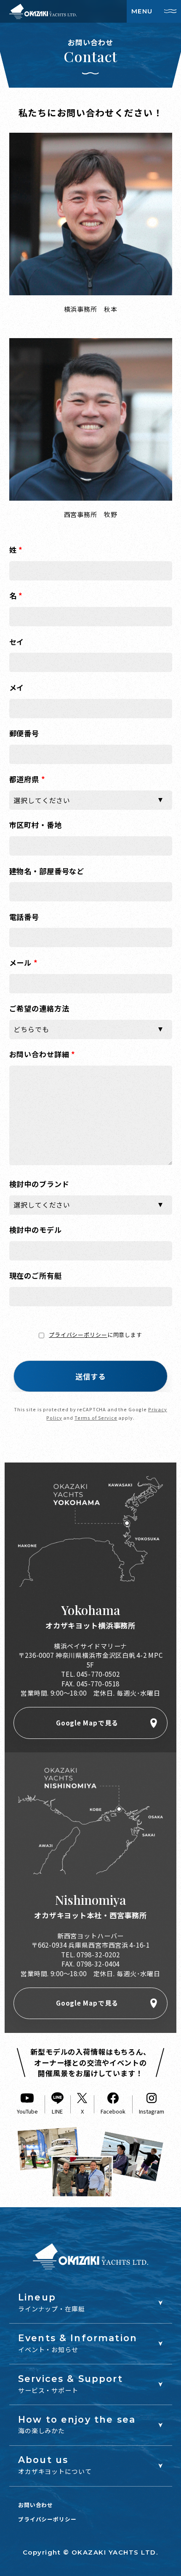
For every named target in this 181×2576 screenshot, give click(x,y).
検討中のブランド (39, 1184)
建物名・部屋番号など (47, 871)
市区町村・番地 (36, 825)
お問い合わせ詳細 (43, 1054)
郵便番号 (24, 733)
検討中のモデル (36, 1230)
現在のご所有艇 (36, 1275)
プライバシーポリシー (78, 1335)
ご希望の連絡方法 (39, 1008)
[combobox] (91, 800)
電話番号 (24, 917)
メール (24, 962)
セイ (17, 642)
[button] (90, 1376)
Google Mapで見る (87, 1723)
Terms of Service (96, 1418)
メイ (17, 687)
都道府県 (27, 779)
